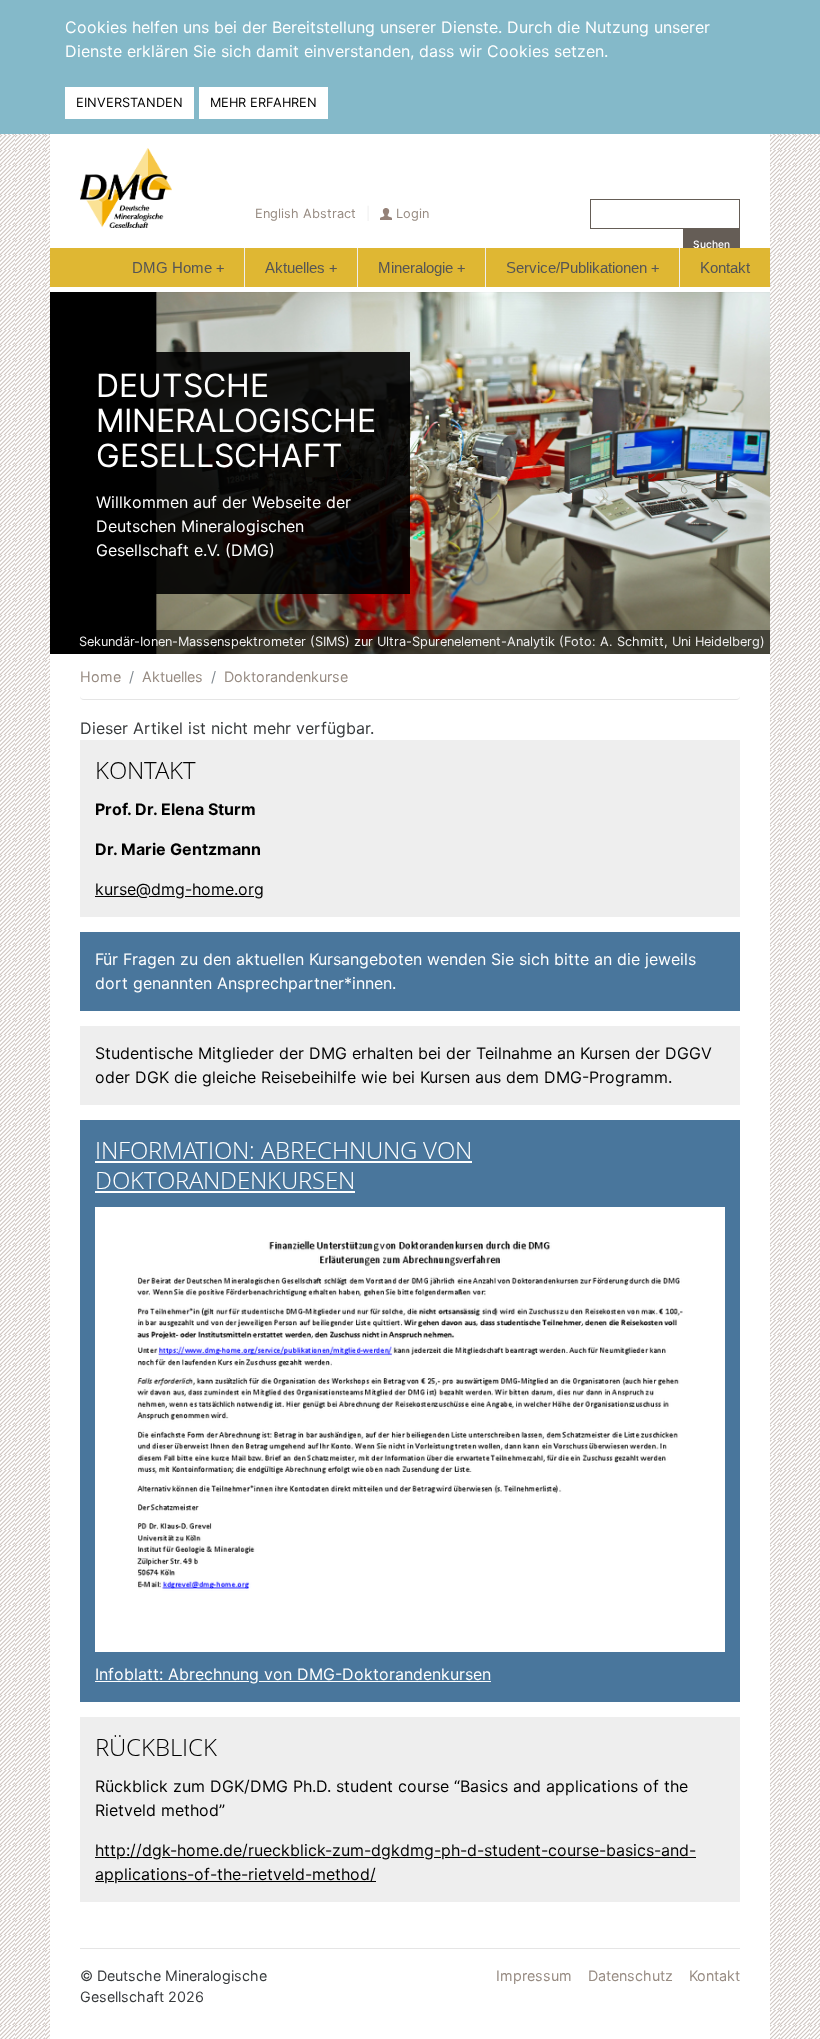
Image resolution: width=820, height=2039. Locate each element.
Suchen (711, 244)
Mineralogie (421, 267)
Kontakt (725, 267)
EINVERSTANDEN (129, 102)
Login (412, 213)
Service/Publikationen (582, 267)
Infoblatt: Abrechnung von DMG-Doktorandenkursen (293, 1674)
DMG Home (178, 267)
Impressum (534, 1975)
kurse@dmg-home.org (179, 889)
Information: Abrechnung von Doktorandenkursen (283, 1164)
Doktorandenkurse (286, 676)
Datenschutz (630, 1975)
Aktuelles (301, 267)
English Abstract (305, 213)
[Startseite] (126, 188)
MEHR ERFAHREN (263, 102)
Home (100, 676)
